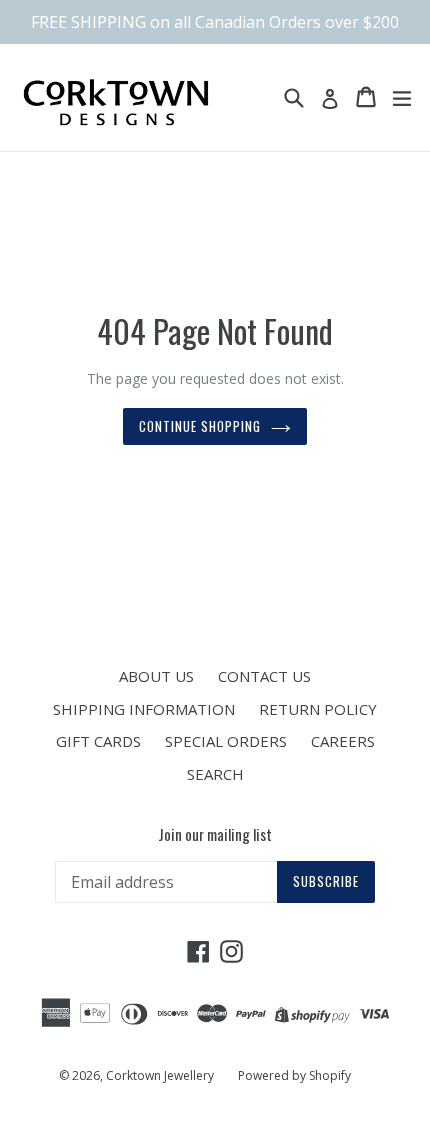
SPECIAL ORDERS (226, 741)
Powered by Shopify (294, 1075)
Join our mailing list (215, 834)
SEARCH (215, 774)
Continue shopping (200, 426)
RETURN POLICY (318, 709)
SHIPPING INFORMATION (144, 709)
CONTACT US (264, 676)
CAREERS (343, 741)
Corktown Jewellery (160, 1075)
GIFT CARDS (98, 741)
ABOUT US (156, 676)
